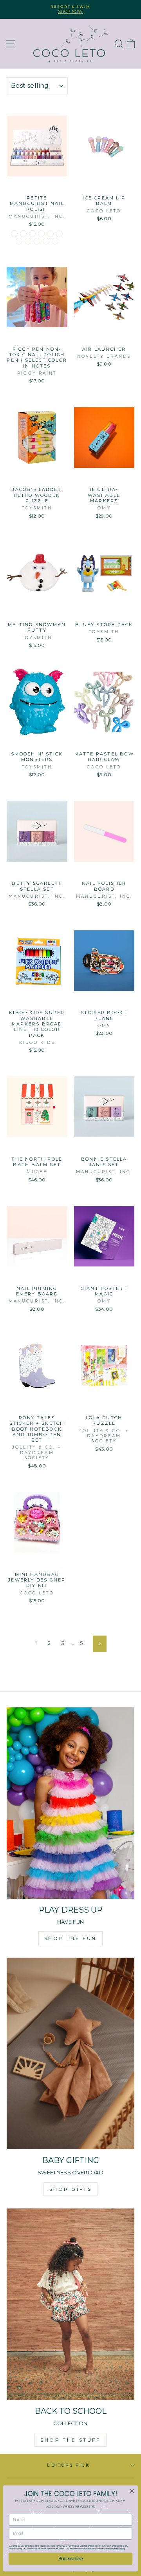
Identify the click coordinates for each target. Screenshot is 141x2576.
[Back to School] (70, 2304)
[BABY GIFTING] (70, 2053)
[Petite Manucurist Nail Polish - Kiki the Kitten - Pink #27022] (23, 234)
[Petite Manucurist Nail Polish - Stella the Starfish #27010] (19, 241)
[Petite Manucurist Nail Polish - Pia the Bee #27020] (37, 241)
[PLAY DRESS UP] (70, 1803)
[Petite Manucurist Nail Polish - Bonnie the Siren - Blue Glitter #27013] (50, 234)
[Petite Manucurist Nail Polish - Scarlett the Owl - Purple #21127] (59, 234)
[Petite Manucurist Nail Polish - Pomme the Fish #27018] (28, 241)
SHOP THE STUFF (70, 2440)
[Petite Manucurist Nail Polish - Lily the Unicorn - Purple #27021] (55, 241)
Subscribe (70, 2559)
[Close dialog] (132, 2491)
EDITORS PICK (68, 2465)
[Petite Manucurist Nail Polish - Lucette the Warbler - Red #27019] (32, 234)
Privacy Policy (119, 2549)
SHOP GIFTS (71, 2189)
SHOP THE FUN (70, 1938)
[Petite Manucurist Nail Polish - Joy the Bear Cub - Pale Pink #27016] (41, 234)
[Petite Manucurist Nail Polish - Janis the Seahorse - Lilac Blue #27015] (46, 241)
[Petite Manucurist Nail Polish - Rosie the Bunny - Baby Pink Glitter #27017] (14, 234)
